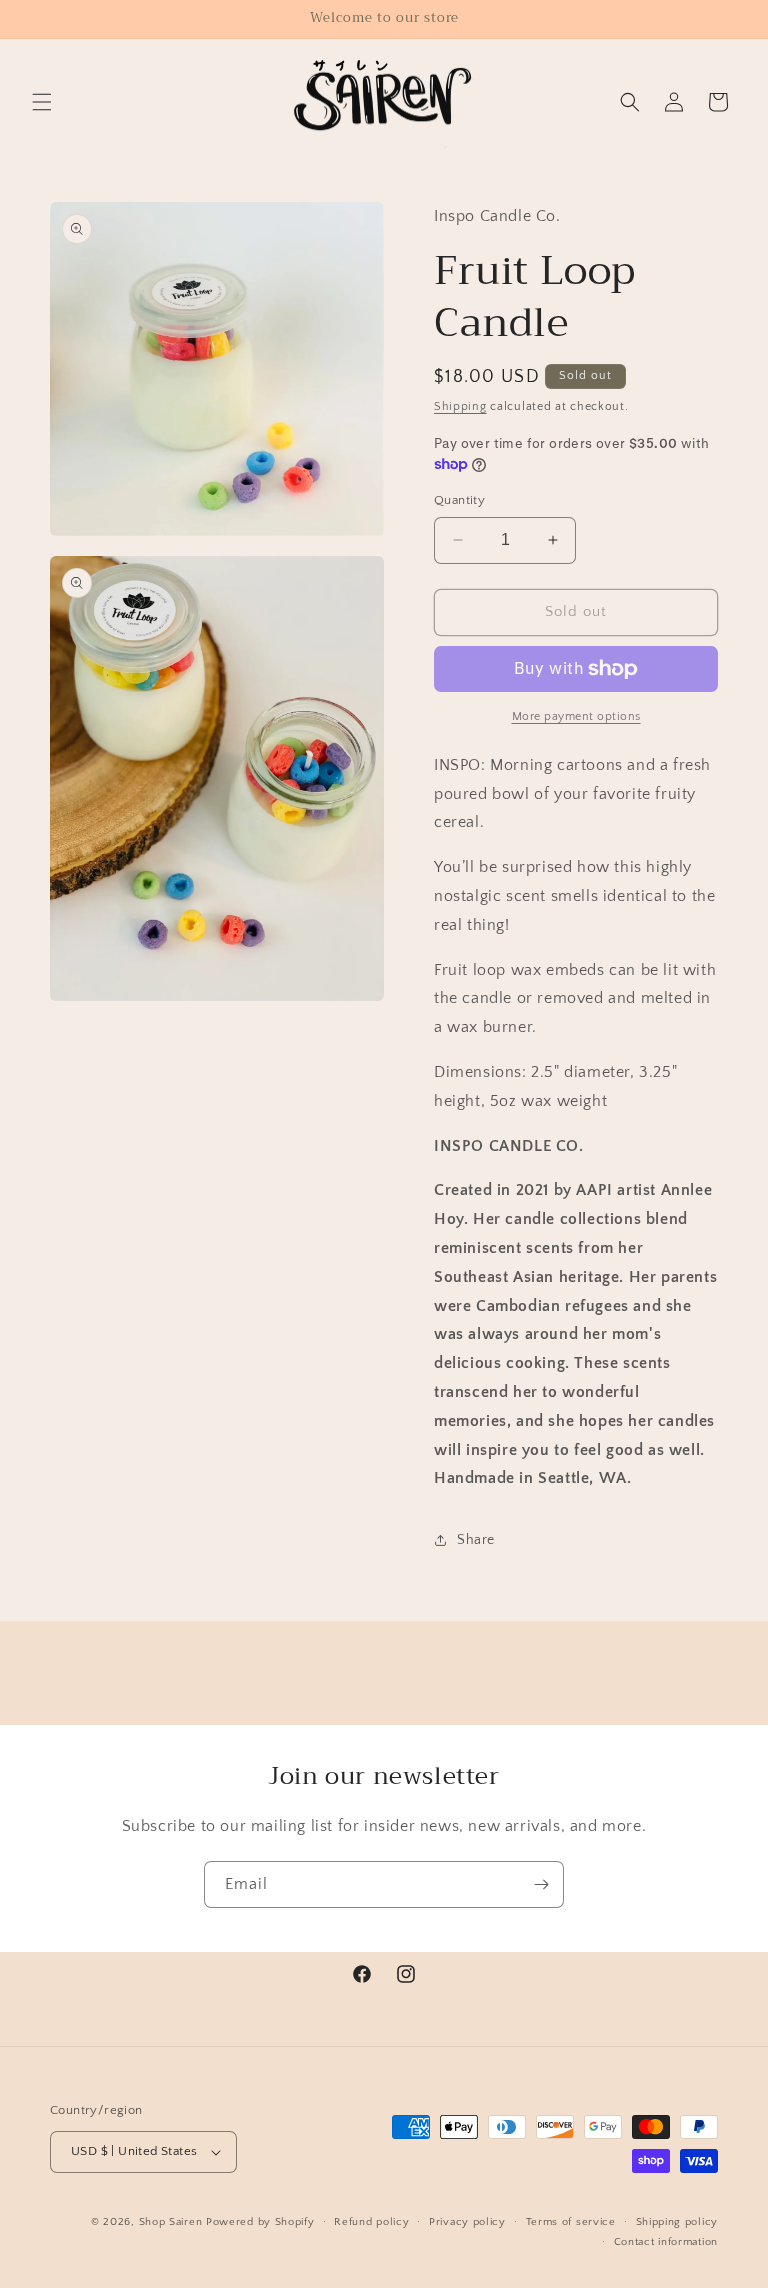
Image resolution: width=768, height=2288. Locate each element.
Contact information (666, 2242)
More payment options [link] (576, 716)
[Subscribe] (541, 1884)
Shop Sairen (171, 2222)
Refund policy (371, 2222)
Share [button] (476, 1540)
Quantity (459, 500)
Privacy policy (467, 2222)
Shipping (460, 406)
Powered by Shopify (260, 2222)
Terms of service (571, 2222)
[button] (42, 102)
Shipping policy (677, 2222)
